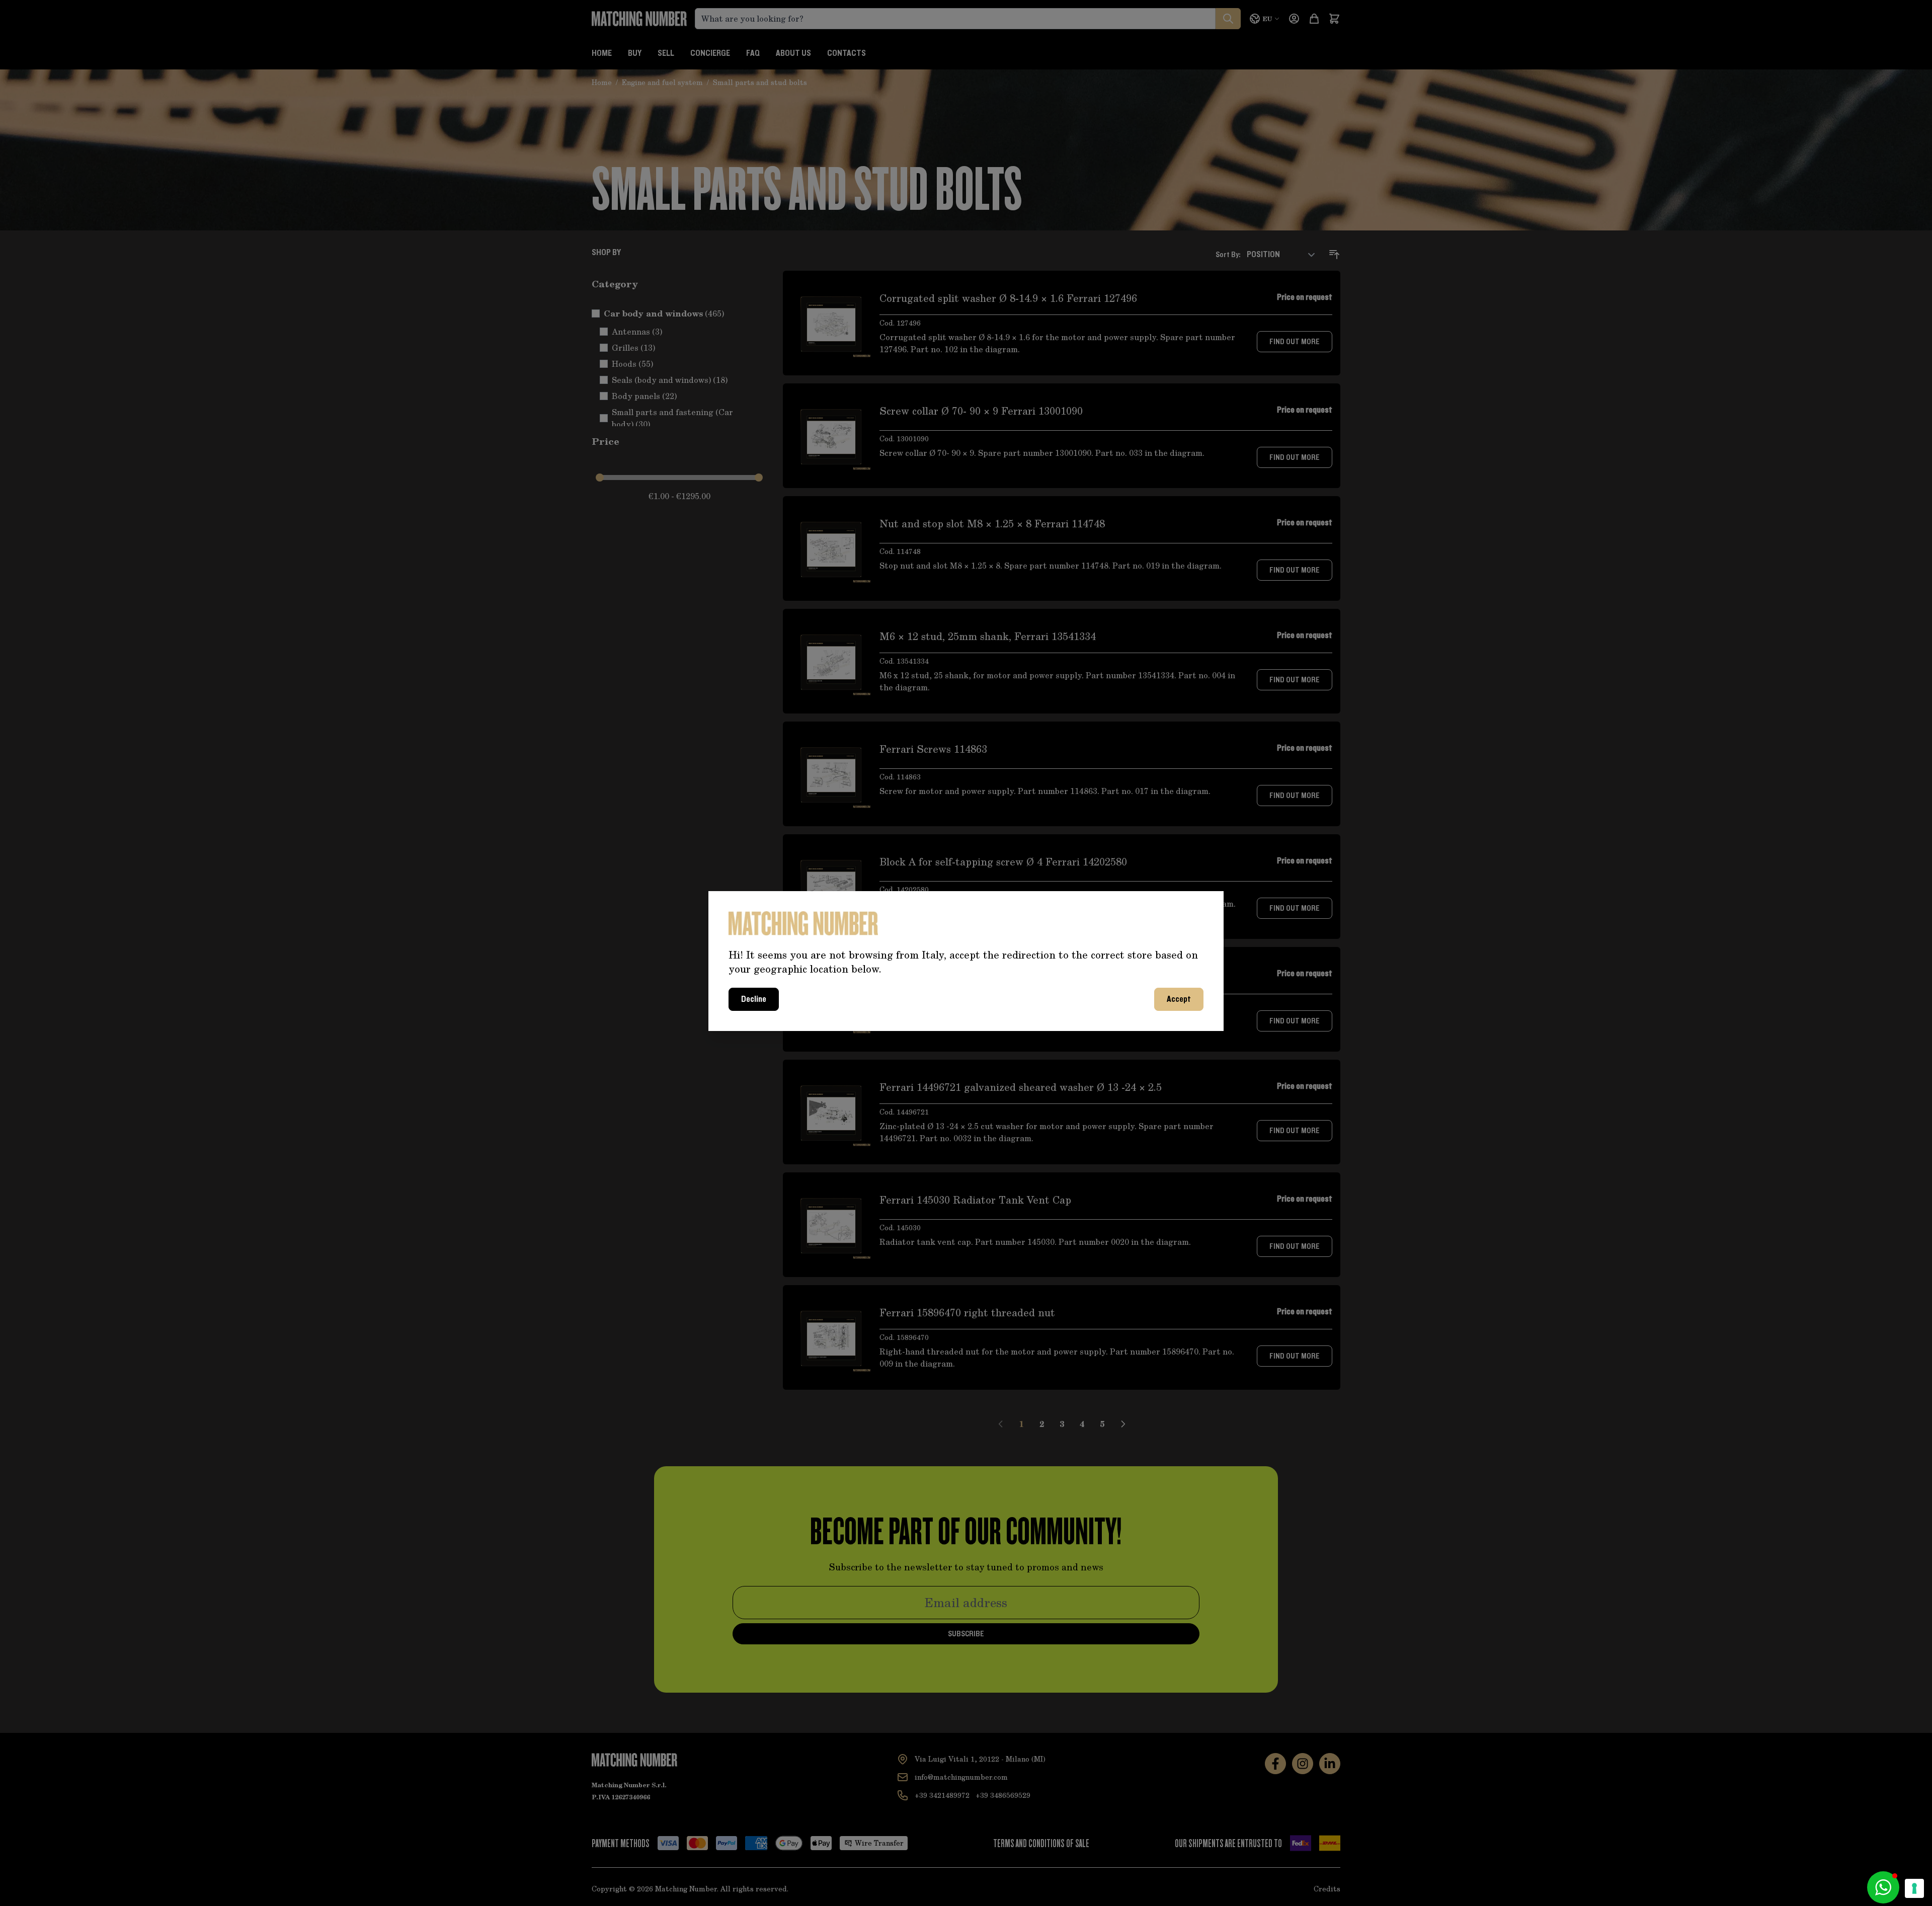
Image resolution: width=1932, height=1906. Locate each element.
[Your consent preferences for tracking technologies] (1914, 1888)
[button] (1883, 1887)
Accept (1179, 999)
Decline (754, 999)
